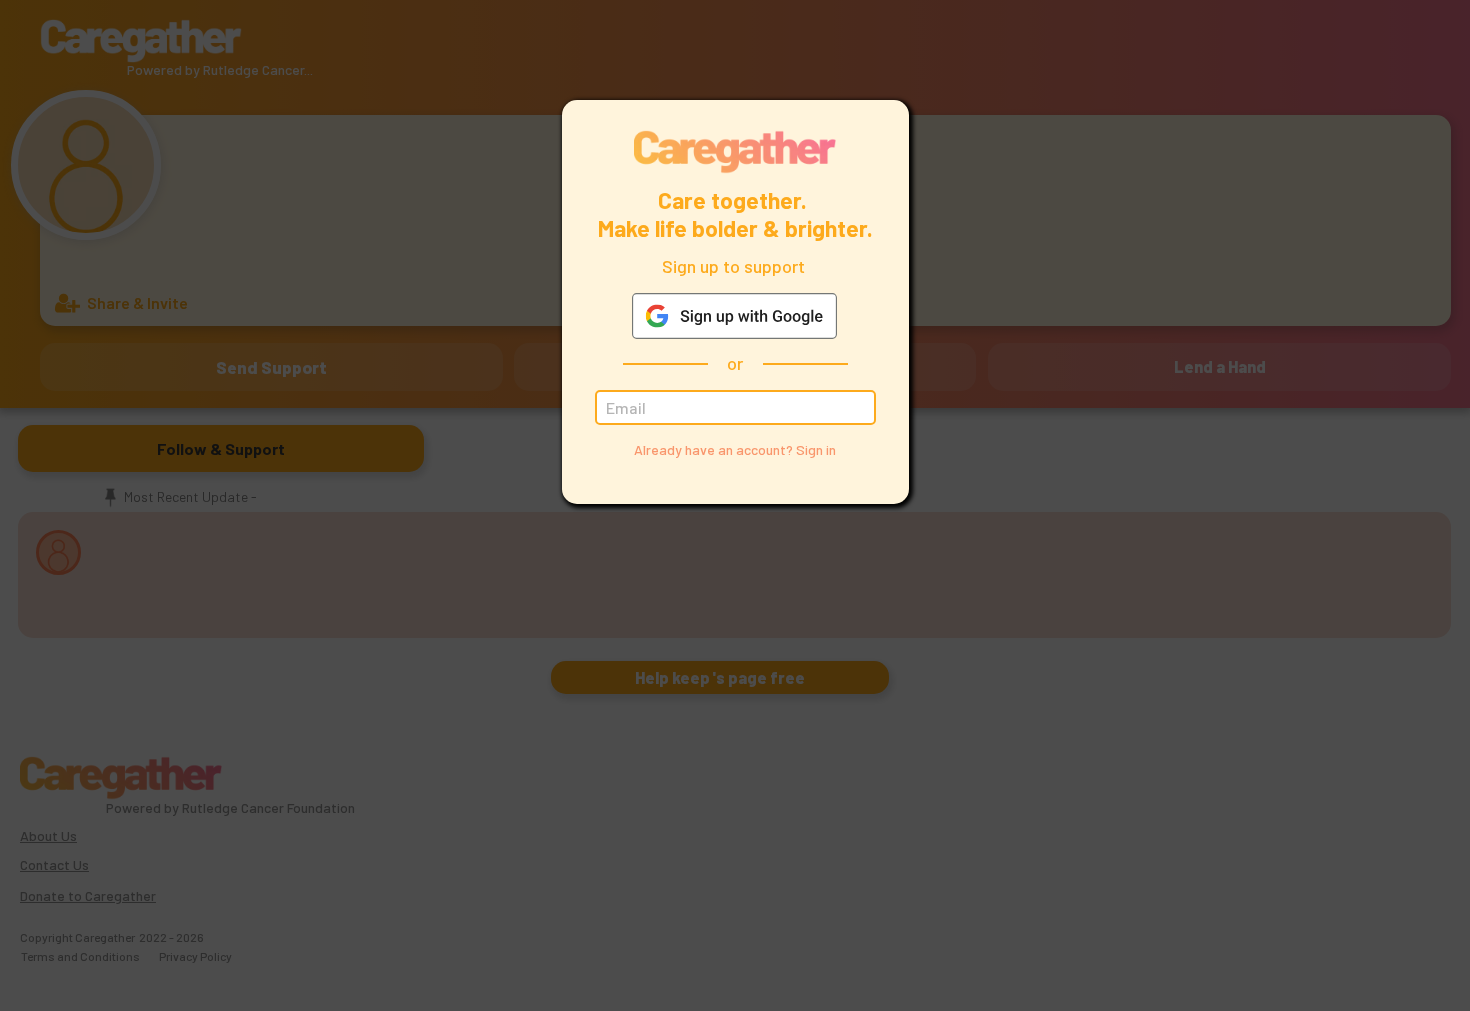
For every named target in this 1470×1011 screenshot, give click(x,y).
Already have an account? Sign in (735, 449)
